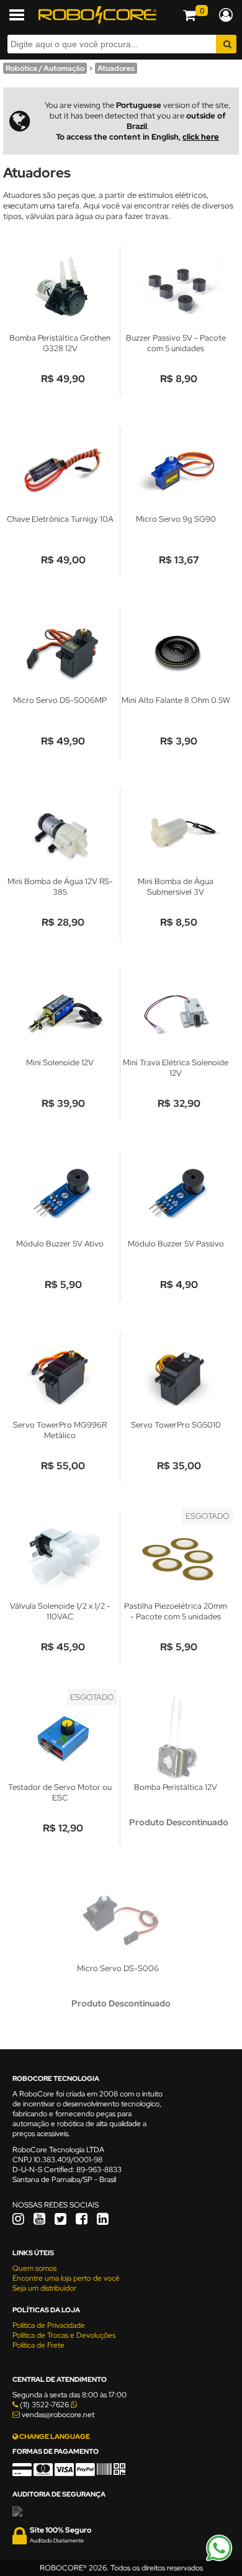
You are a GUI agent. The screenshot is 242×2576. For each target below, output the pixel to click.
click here (201, 137)
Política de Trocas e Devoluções (64, 2335)
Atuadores (116, 68)
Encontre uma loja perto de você (66, 2278)
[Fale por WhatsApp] (219, 2559)
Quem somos (34, 2268)
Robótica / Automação (45, 68)
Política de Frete (38, 2345)
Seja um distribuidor (44, 2288)
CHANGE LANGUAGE (54, 2436)
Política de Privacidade (49, 2325)
